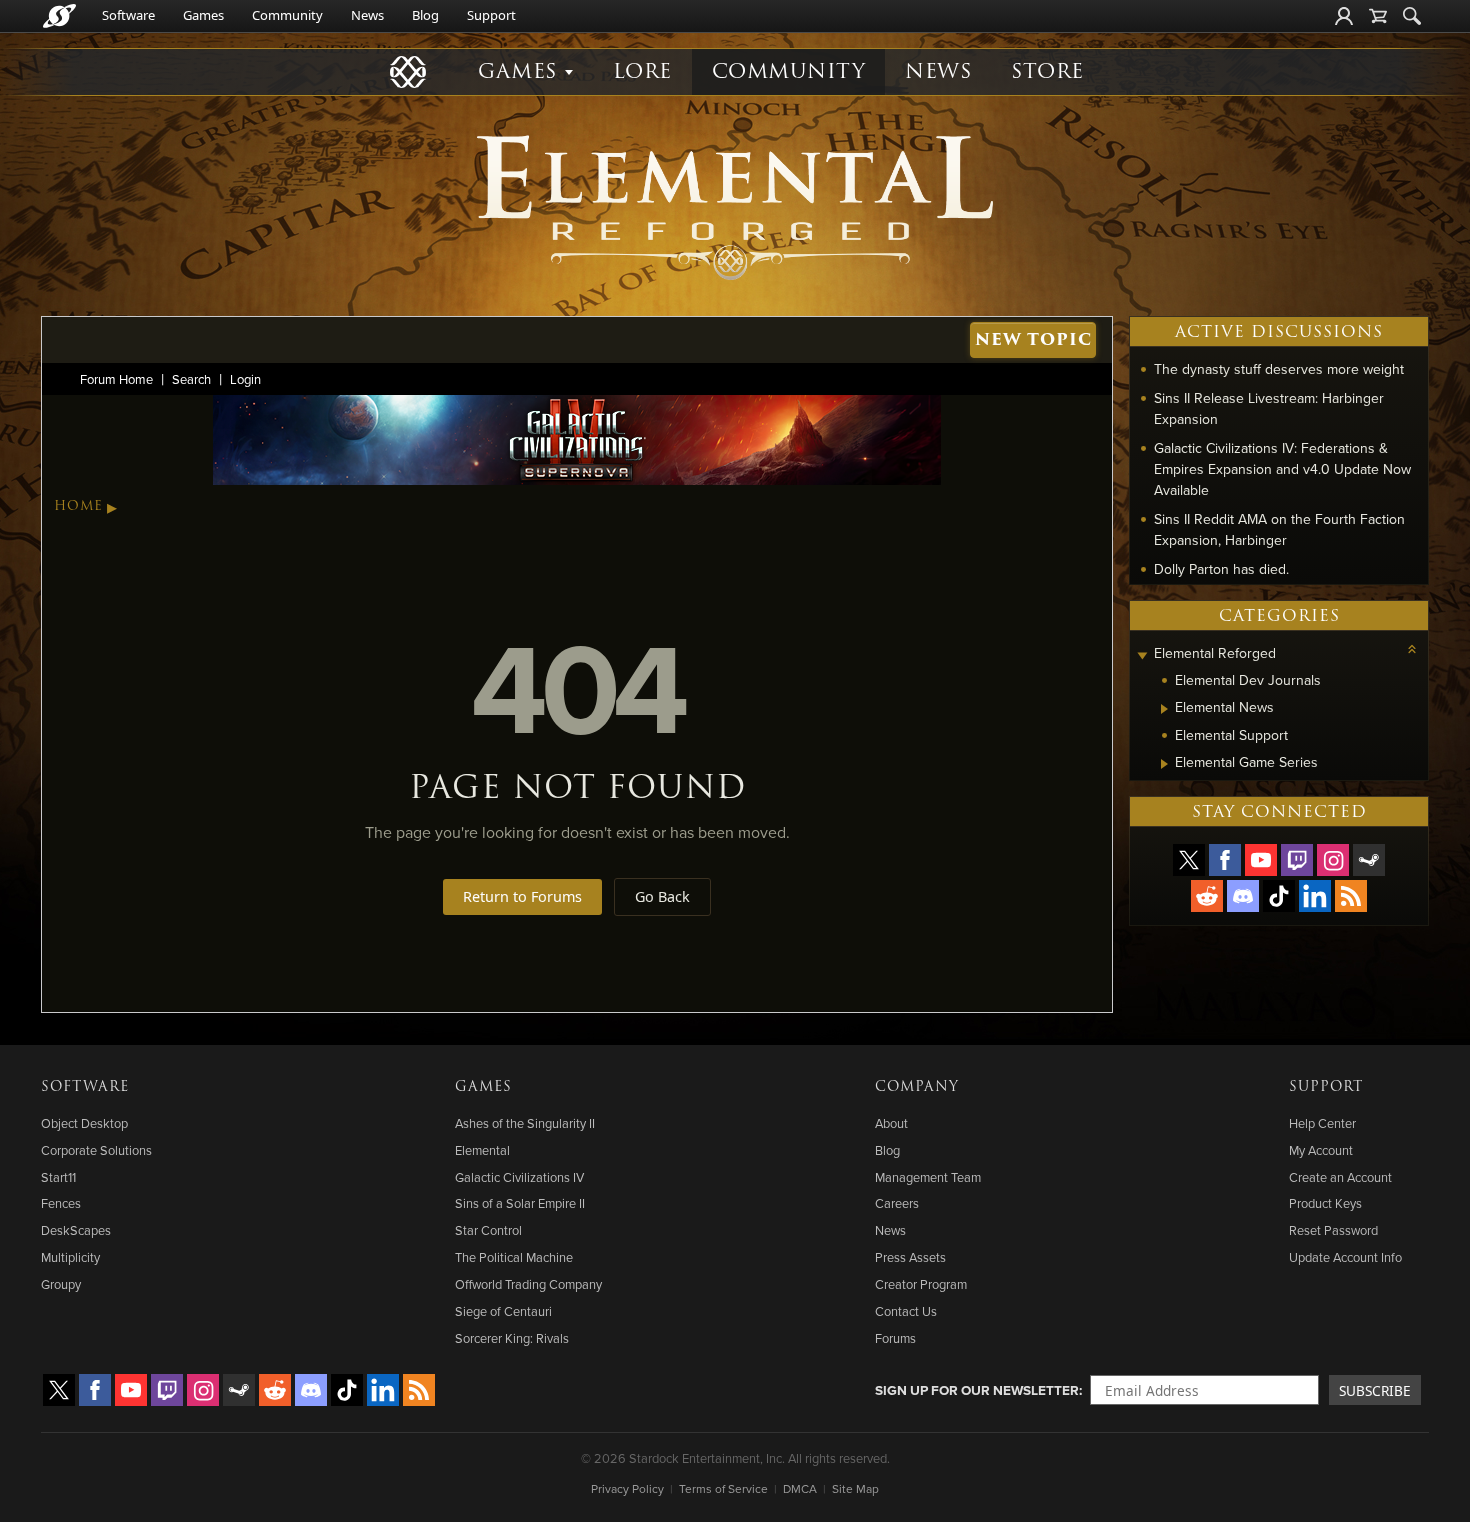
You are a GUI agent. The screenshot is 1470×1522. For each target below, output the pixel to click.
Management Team (928, 1177)
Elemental (482, 1150)
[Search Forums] (1412, 16)
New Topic (1033, 339)
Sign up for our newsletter (977, 1390)
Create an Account (1340, 1177)
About (891, 1123)
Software (128, 15)
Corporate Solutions (96, 1150)
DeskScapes (76, 1230)
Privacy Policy (627, 1488)
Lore (642, 71)
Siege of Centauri (503, 1311)
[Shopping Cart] (1378, 16)
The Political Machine (514, 1257)
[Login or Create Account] (1344, 16)
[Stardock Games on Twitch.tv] (1297, 860)
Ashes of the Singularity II (525, 1123)
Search (191, 379)
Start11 (58, 1177)
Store (1047, 71)
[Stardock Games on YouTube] (1261, 860)
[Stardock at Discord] (1243, 896)
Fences (61, 1203)
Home (78, 506)
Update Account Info (1345, 1257)
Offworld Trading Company (528, 1284)
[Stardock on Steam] (1369, 860)
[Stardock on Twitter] (1189, 860)
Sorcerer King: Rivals (512, 1338)
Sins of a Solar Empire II (520, 1203)
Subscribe (1375, 1390)
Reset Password (1333, 1230)
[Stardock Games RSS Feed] (1351, 896)
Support (491, 15)
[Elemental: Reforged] (735, 205)
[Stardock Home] (59, 16)
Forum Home (116, 379)
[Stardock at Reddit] (1207, 896)
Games (203, 15)
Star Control (488, 1230)
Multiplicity (70, 1257)
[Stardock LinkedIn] (1315, 896)
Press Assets (910, 1257)
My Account (1321, 1150)
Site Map (855, 1488)
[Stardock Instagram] (1333, 860)
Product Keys (1325, 1203)
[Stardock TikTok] (1279, 896)
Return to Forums (522, 896)
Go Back (662, 896)
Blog (425, 15)
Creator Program (921, 1284)
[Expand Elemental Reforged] (1142, 655)
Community (287, 15)
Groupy (61, 1284)
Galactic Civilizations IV (519, 1177)
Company (917, 1087)
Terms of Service (723, 1488)
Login (245, 379)
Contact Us (906, 1311)
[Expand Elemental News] (1164, 709)
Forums (895, 1338)
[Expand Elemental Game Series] (1164, 764)
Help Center (1322, 1123)
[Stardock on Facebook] (1225, 860)
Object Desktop (84, 1123)
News (367, 15)
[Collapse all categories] (1412, 649)
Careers (897, 1203)
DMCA (800, 1488)
